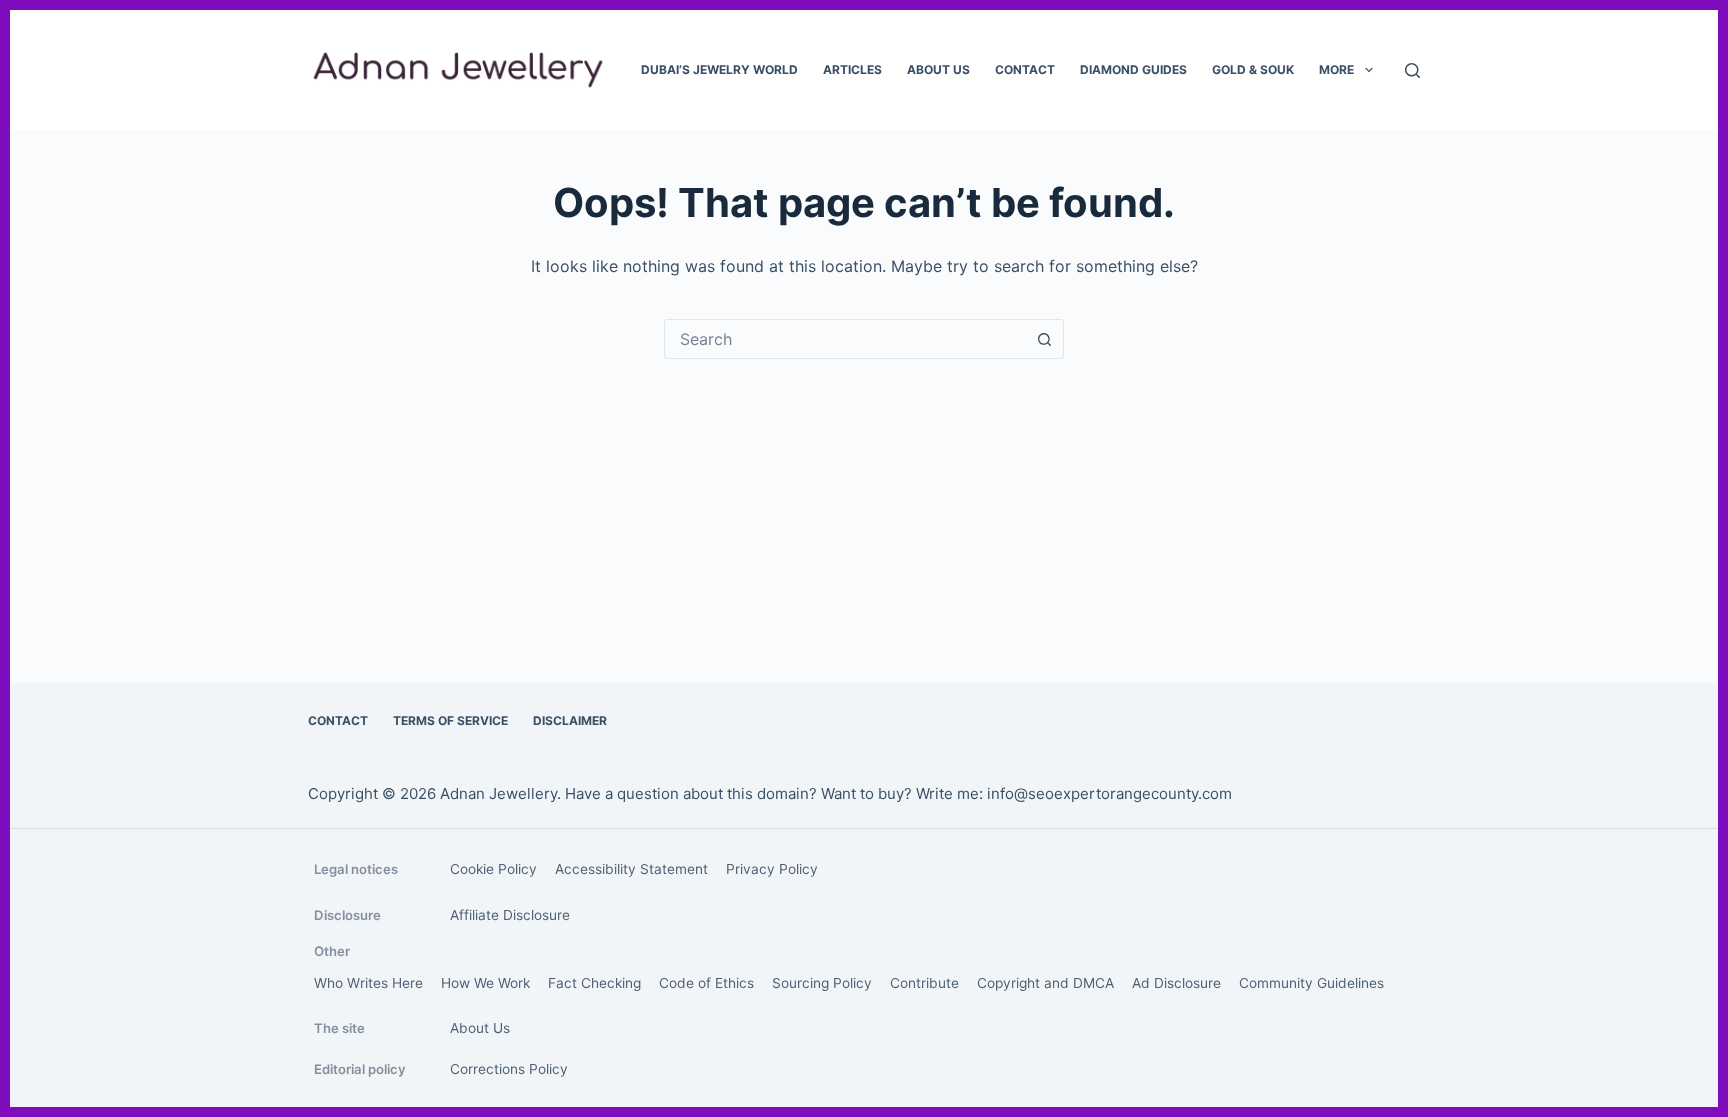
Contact (1025, 69)
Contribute (924, 983)
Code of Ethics (706, 983)
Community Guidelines (1311, 983)
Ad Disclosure (1176, 983)
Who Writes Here (368, 983)
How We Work (485, 983)
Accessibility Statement (631, 869)
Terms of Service (450, 720)
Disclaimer (570, 720)
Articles (852, 69)
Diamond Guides (1133, 69)
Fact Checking (594, 983)
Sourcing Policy (822, 983)
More (1336, 69)
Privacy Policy (772, 869)
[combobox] (845, 339)
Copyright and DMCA (1045, 983)
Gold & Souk (1253, 69)
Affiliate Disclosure (510, 915)
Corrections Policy (509, 1069)
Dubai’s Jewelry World (719, 69)
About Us (938, 69)
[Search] (1412, 70)
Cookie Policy (493, 869)
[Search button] (1044, 339)
